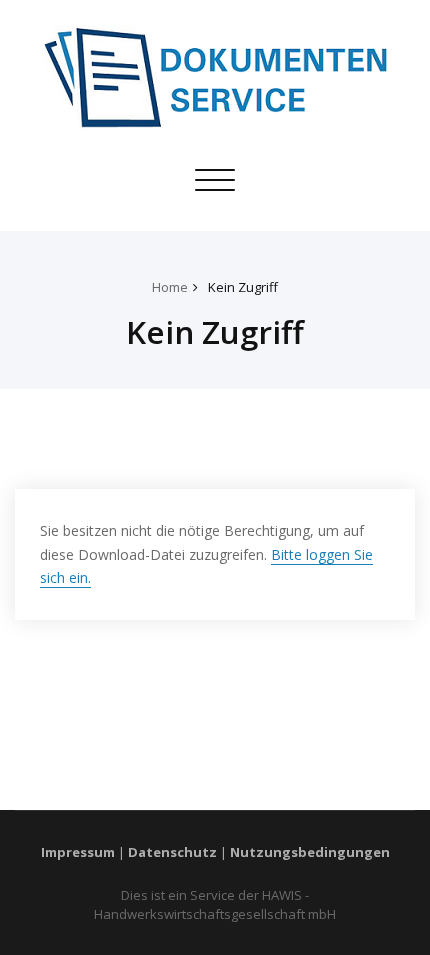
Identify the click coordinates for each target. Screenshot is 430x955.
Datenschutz (172, 852)
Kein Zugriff (243, 287)
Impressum (78, 852)
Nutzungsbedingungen (310, 852)
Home (170, 287)
